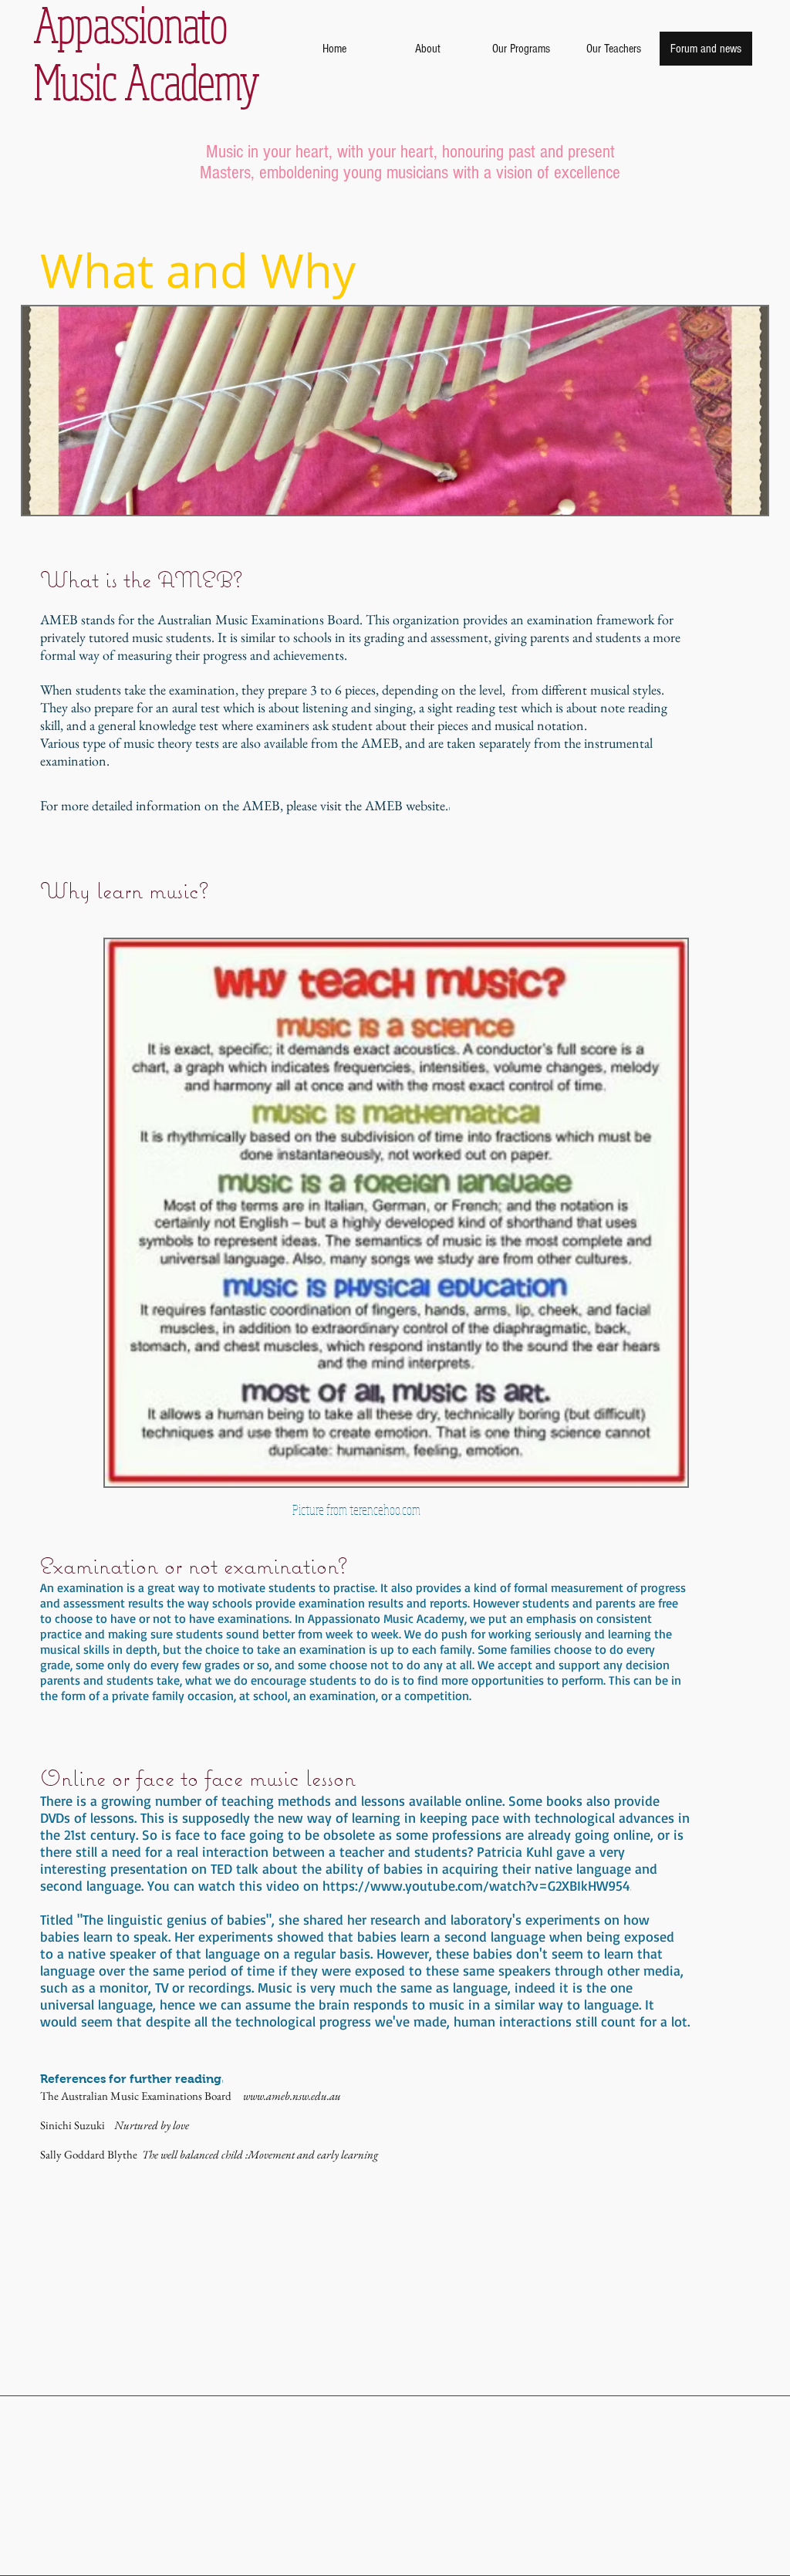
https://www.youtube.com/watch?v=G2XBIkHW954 (476, 1885)
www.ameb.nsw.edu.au (292, 2096)
